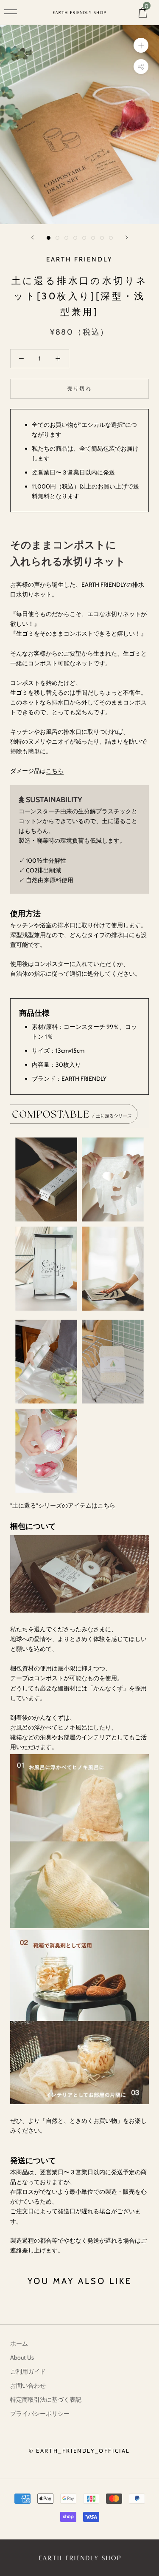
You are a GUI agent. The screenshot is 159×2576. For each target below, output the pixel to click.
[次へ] (127, 237)
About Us (22, 2357)
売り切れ (80, 388)
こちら (55, 771)
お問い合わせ (28, 2386)
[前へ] (33, 237)
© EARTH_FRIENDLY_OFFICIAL (79, 2451)
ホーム (19, 2343)
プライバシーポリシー (40, 2414)
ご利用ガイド (28, 2372)
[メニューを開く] (11, 12)
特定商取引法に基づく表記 (46, 2400)
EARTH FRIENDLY (79, 259)
